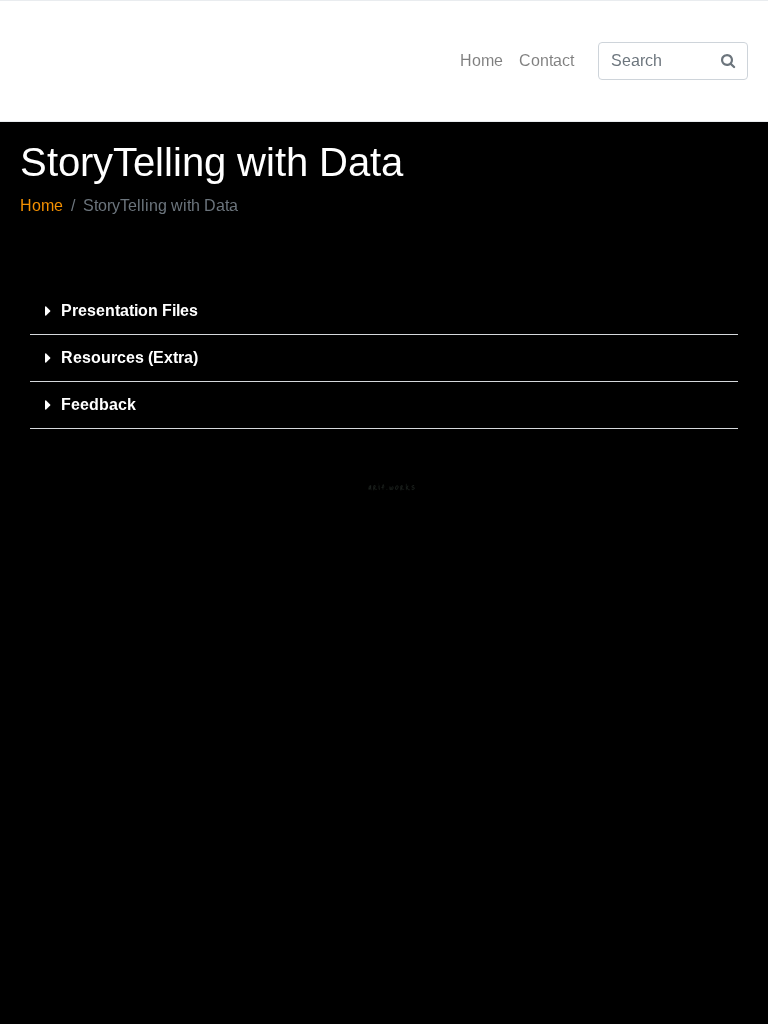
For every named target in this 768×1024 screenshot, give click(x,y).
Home (481, 60)
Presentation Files (129, 310)
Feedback (98, 404)
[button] (384, 311)
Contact (546, 60)
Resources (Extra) (129, 357)
